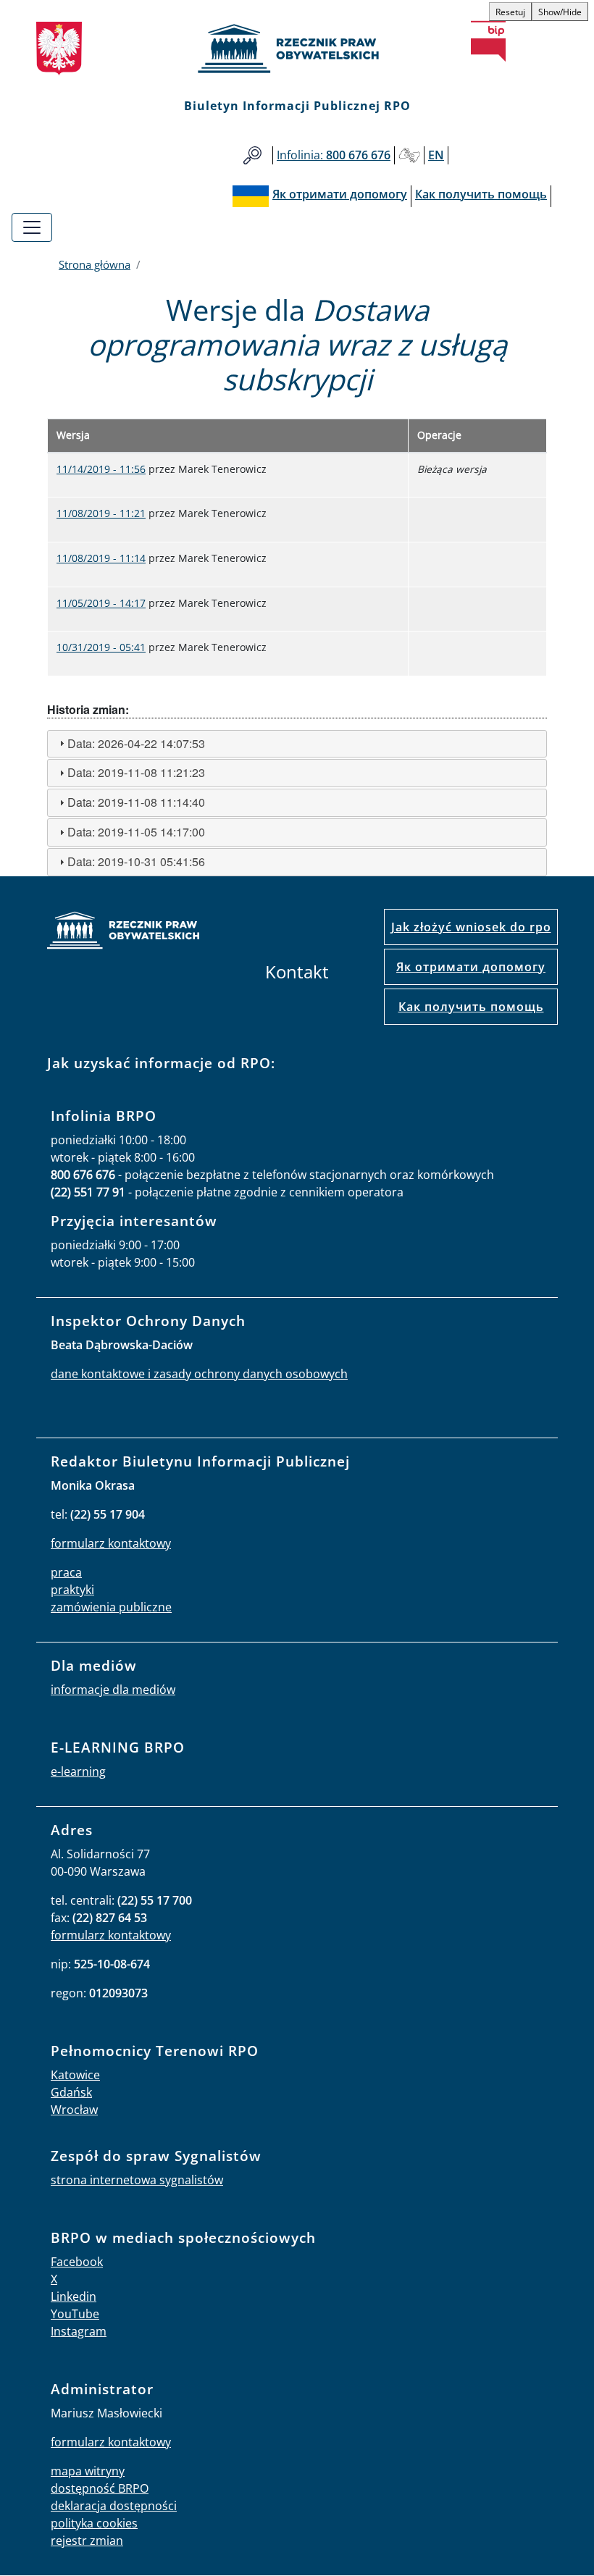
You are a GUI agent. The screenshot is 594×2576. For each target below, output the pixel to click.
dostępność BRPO (100, 2488)
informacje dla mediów (113, 1690)
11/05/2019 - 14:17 (101, 603)
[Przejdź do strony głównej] (297, 49)
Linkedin (74, 2296)
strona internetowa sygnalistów (137, 2180)
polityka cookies (94, 2523)
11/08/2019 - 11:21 (101, 513)
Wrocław (74, 2110)
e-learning (78, 1771)
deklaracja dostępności (114, 2506)
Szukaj (252, 155)
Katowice (75, 2075)
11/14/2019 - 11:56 (101, 469)
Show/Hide (560, 12)
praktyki (72, 1590)
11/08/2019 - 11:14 (101, 558)
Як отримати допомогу (471, 967)
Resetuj (510, 12)
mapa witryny (88, 2471)
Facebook (77, 2262)
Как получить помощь (471, 1007)
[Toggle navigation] (32, 227)
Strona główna (95, 264)
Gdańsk (71, 2092)
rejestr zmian (87, 2541)
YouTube (75, 2314)
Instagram (79, 2331)
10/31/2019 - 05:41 (101, 647)
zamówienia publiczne (111, 1607)
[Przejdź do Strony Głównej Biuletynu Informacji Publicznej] (488, 41)
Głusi (409, 155)
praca (66, 1572)
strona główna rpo (123, 932)
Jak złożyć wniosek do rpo (471, 927)
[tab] (297, 744)
